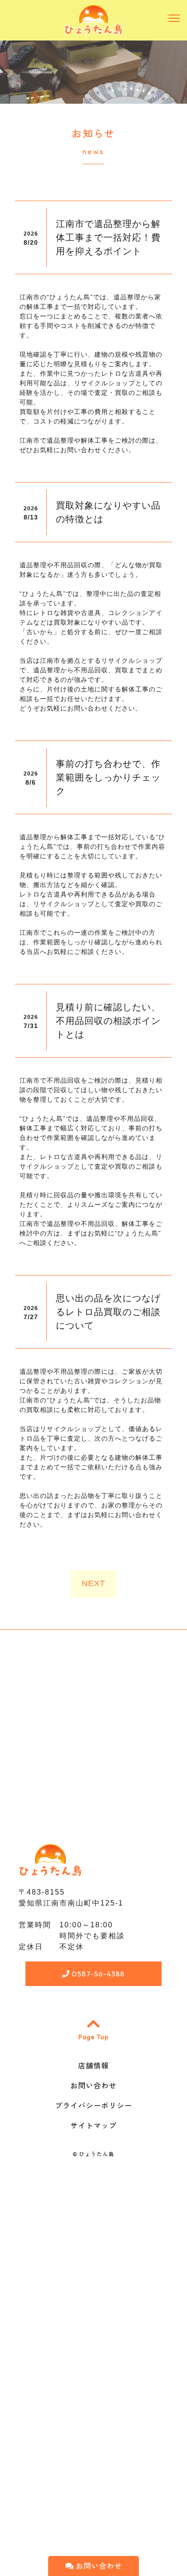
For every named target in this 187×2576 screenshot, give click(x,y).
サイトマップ (93, 2126)
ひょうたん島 (97, 2154)
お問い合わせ (98, 2566)
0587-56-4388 (97, 1974)
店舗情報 (93, 2066)
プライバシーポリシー (93, 2106)
